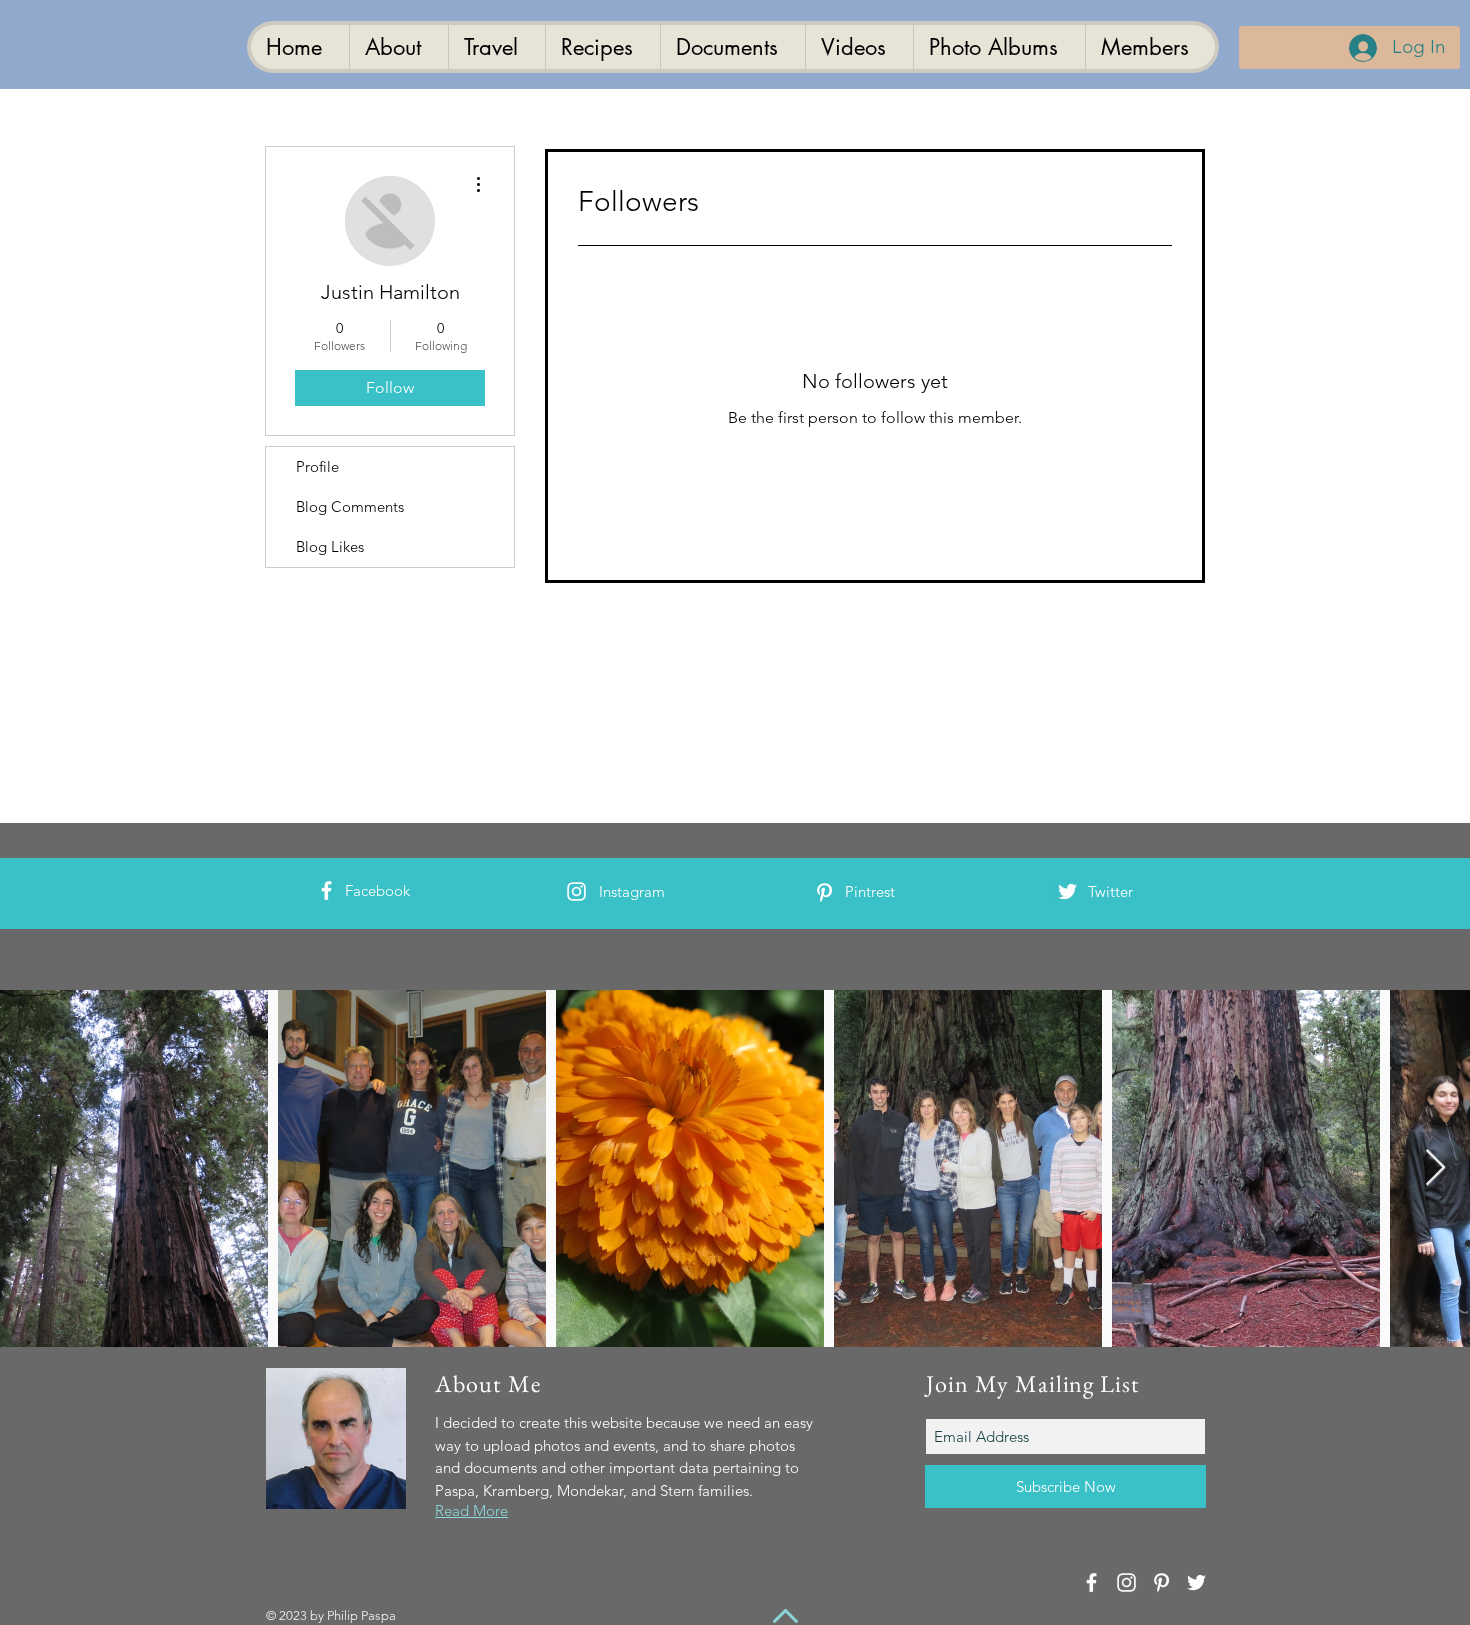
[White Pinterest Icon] (824, 892)
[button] (732, 47)
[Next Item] (1435, 1168)
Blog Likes (330, 546)
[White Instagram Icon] (576, 891)
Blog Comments (350, 506)
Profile (317, 466)
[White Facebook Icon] (326, 890)
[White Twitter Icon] (1067, 891)
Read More (471, 1510)
